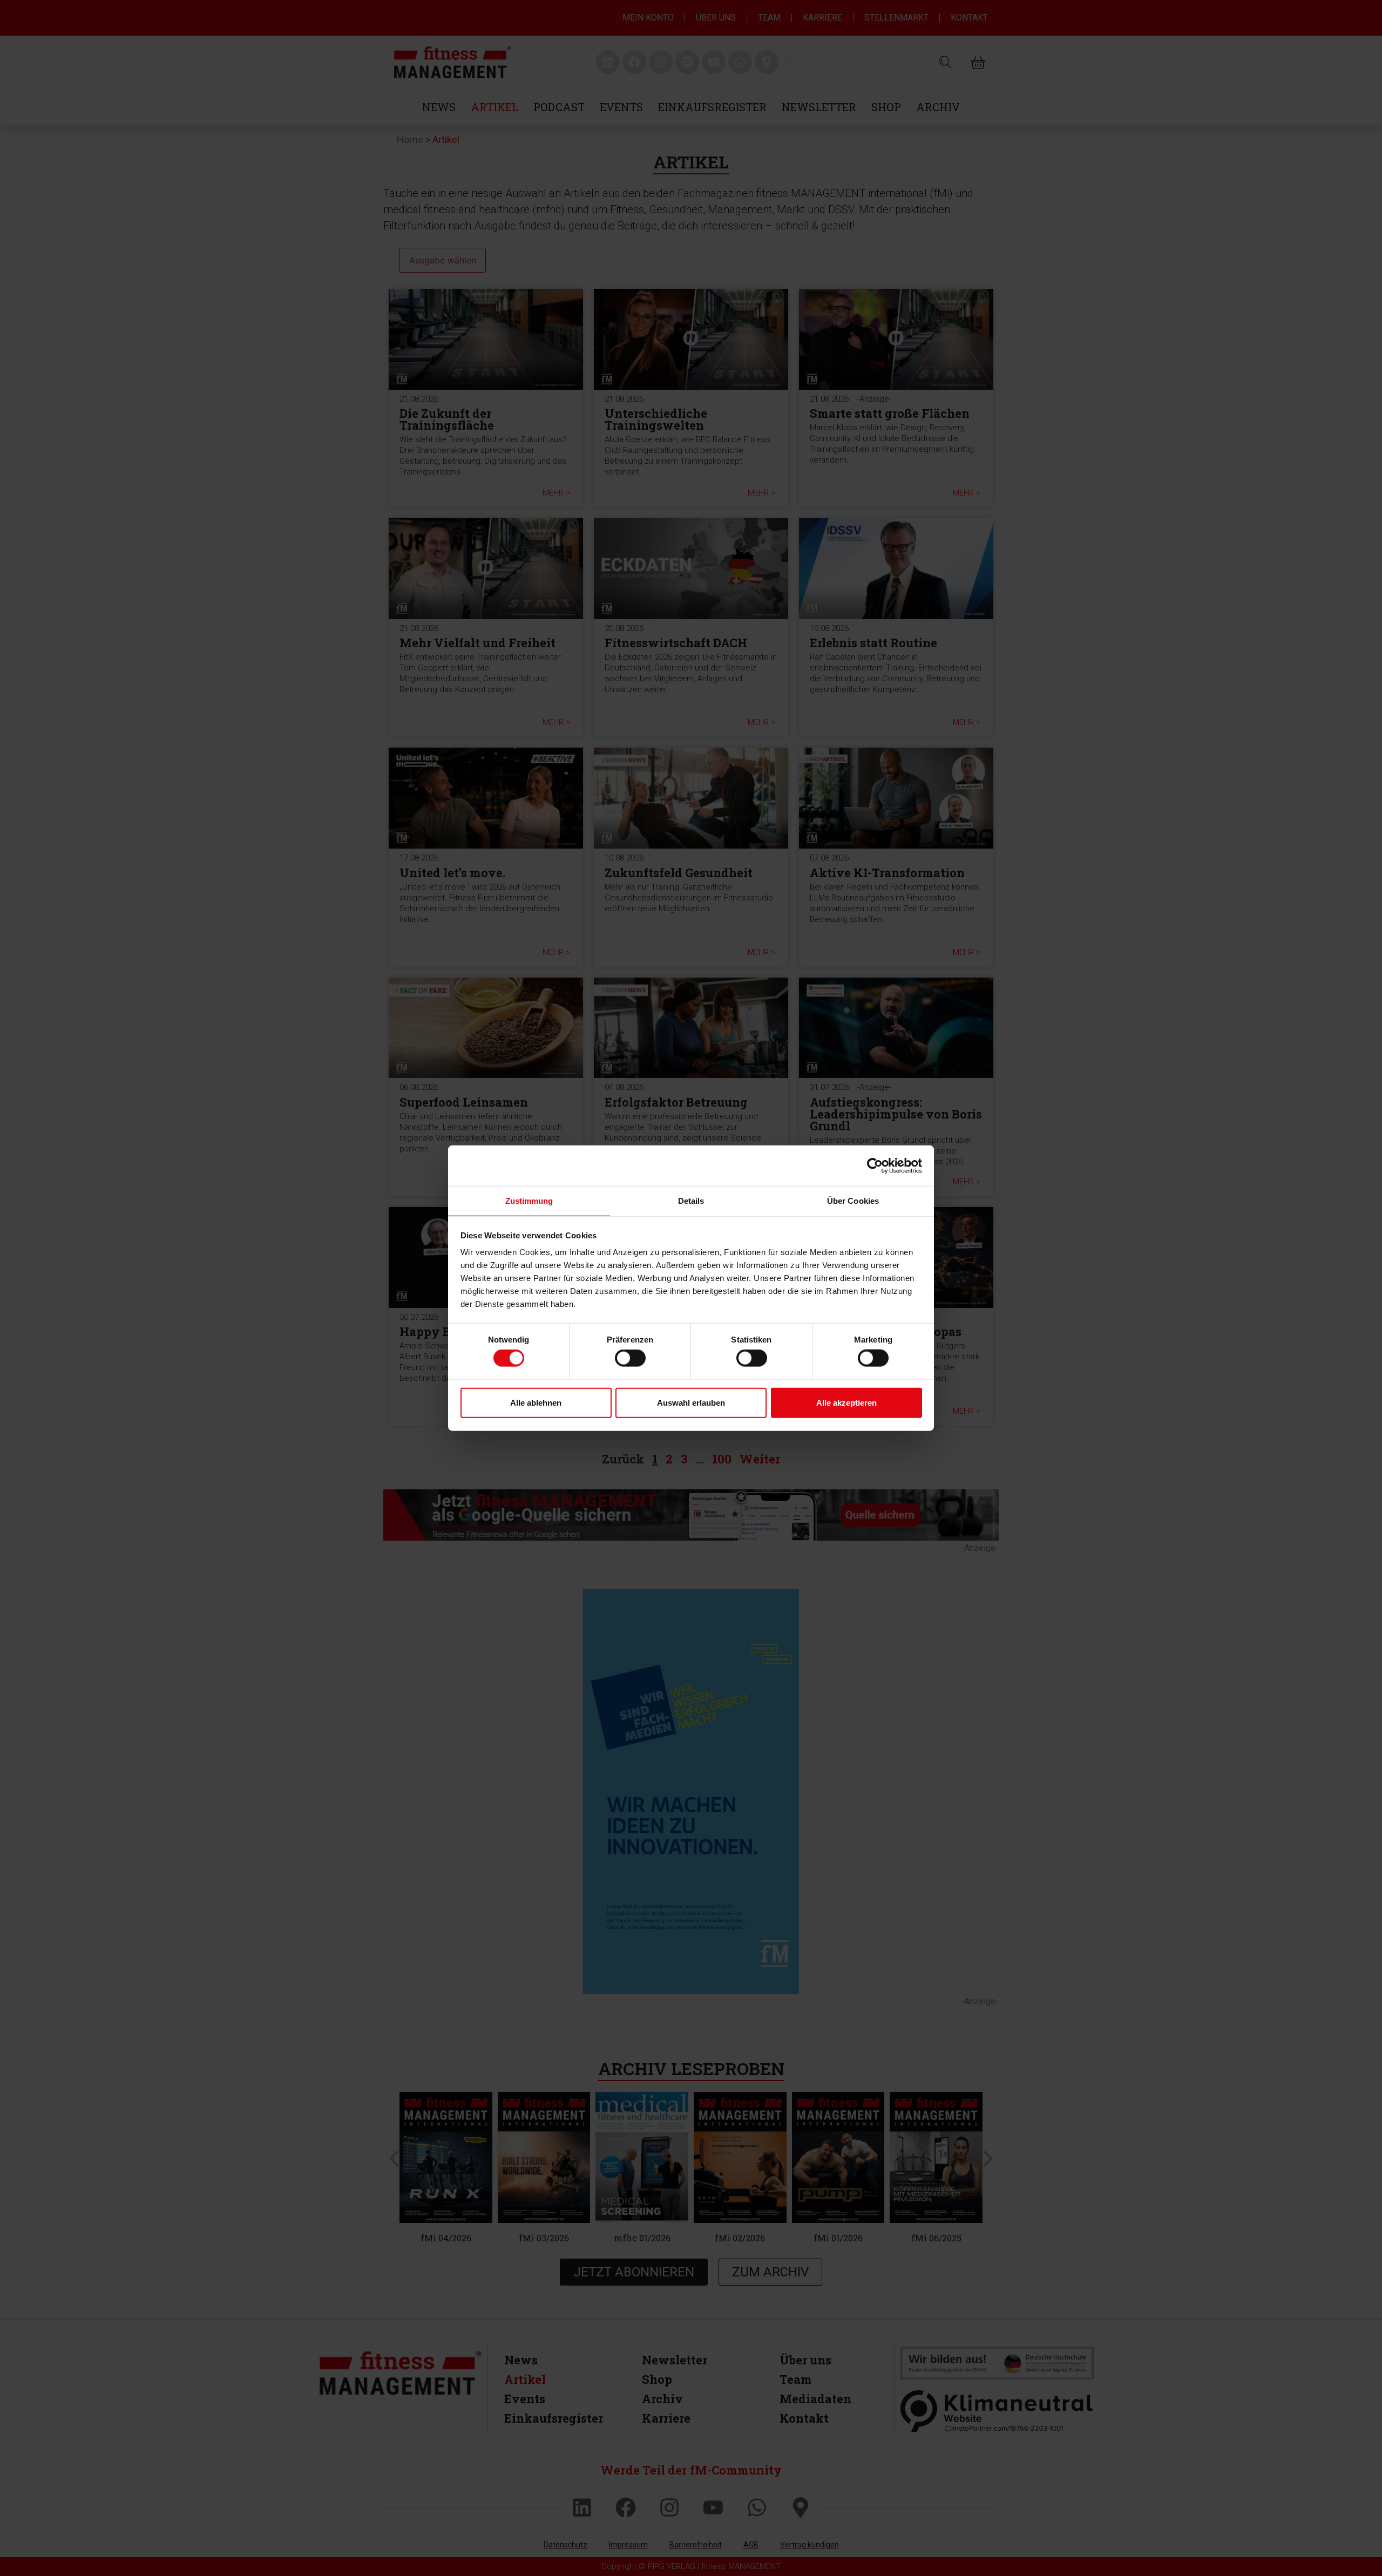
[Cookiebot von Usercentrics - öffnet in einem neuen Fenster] (875, 1165)
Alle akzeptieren (846, 1402)
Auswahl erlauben (691, 1402)
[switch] (630, 1358)
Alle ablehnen (536, 1402)
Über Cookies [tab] (853, 1201)
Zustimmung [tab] (529, 1201)
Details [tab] (691, 1201)
